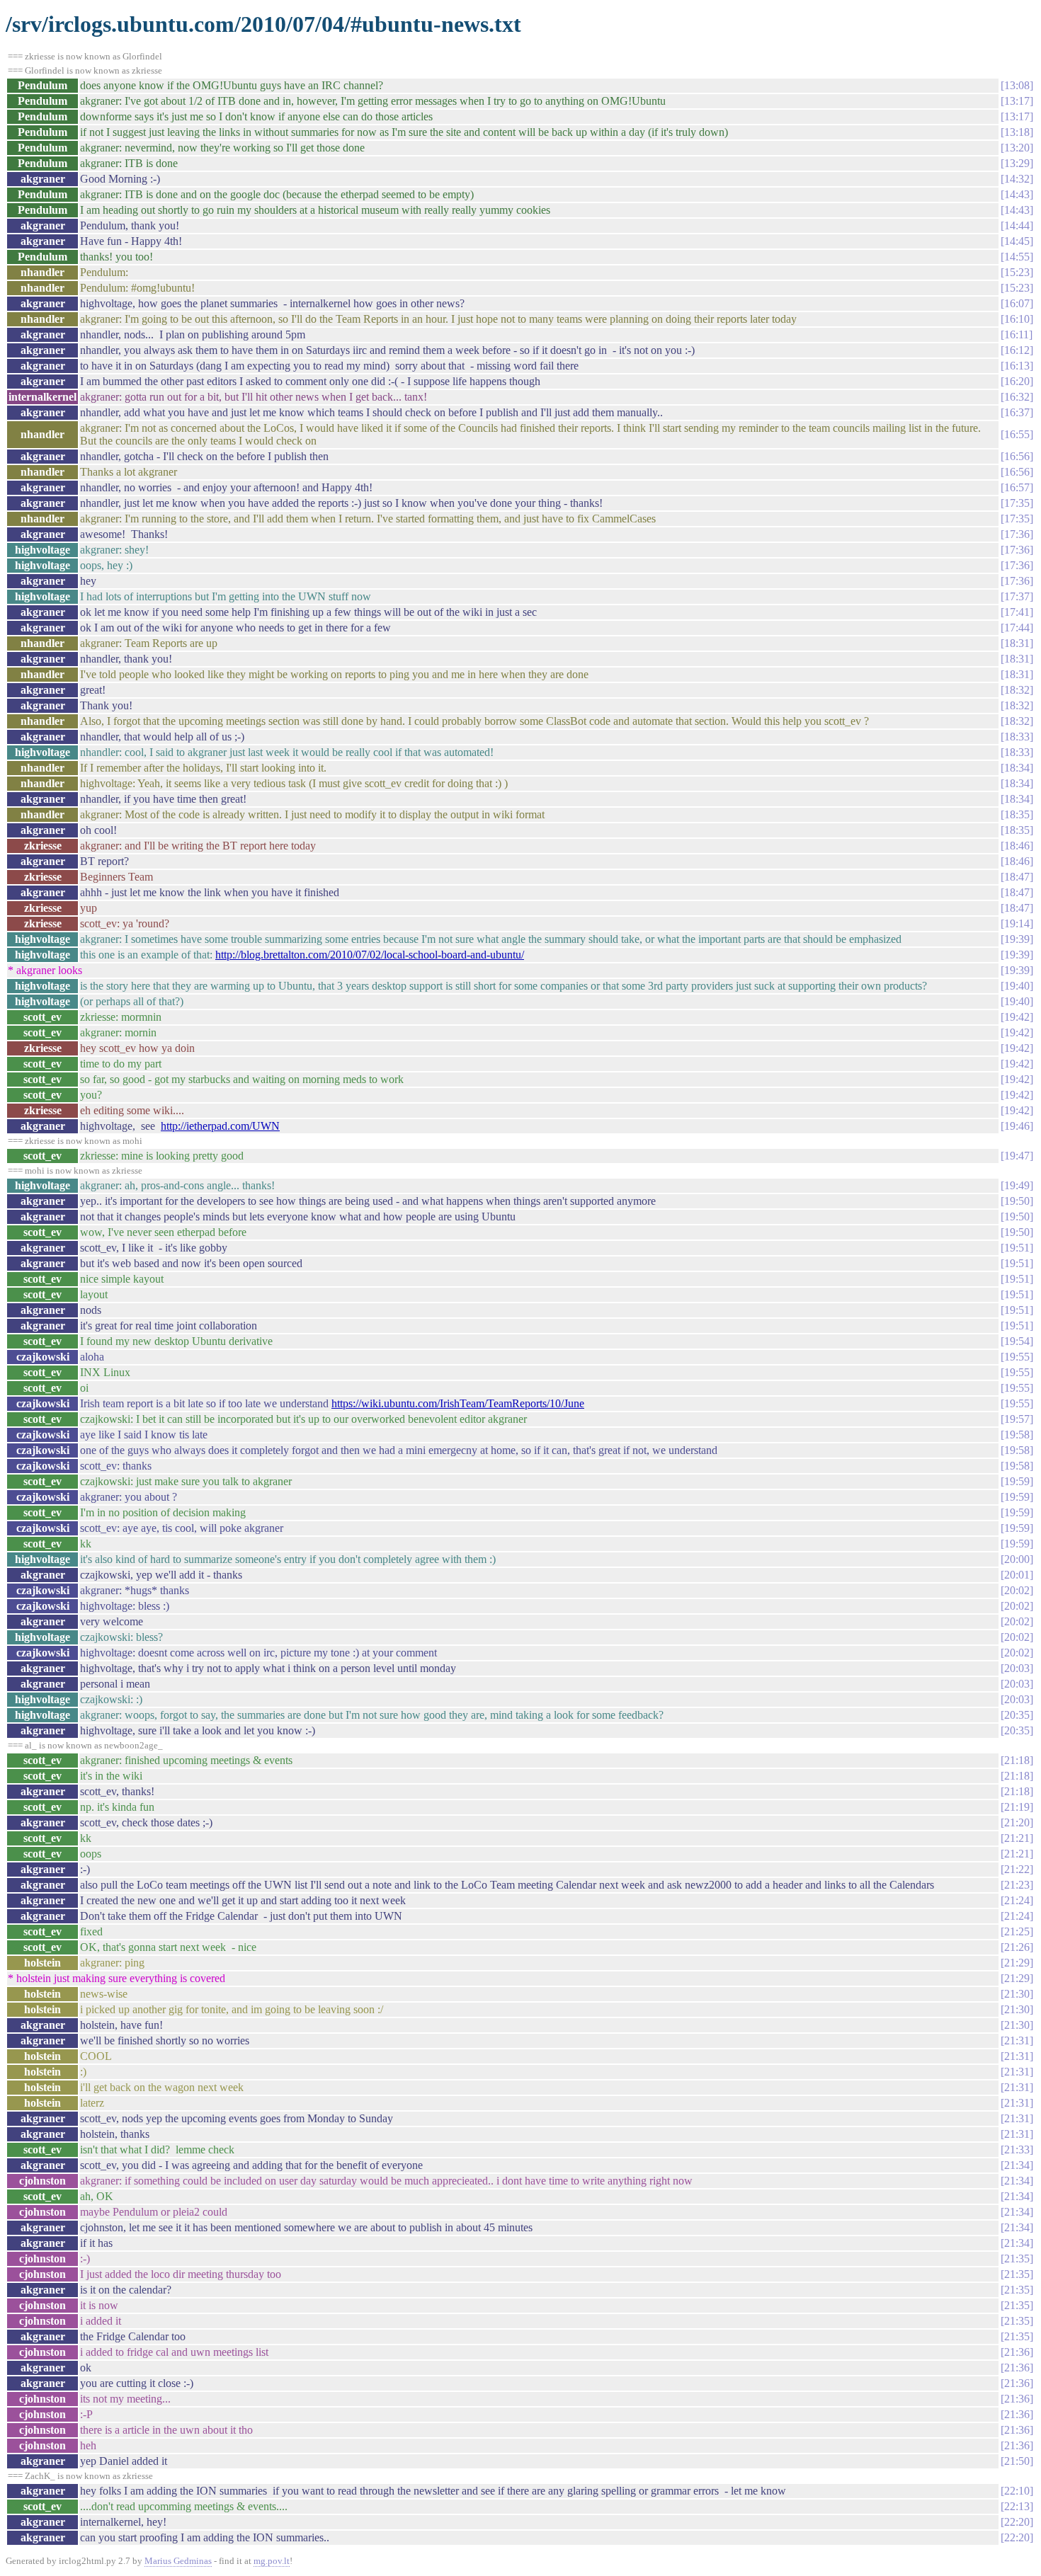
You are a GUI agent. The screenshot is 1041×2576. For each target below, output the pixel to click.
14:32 (1017, 179)
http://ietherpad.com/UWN (220, 1126)
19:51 (1017, 1248)
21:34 (1017, 2165)
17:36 (1017, 534)
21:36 (1017, 2352)
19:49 (1017, 1185)
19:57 (1017, 1419)
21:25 (1017, 1931)
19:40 (1017, 986)
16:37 (1017, 412)
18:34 (1017, 768)
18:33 (1017, 737)
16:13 (1017, 366)
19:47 (1017, 1156)
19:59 (1017, 1481)
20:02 (1017, 1590)
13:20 (1017, 148)
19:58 (1017, 1435)
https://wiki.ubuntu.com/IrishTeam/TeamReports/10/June (458, 1403)
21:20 (1017, 1822)
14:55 (1017, 257)
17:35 (1017, 503)
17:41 (1017, 612)
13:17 (1017, 101)
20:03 (1017, 1668)
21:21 (1017, 1838)
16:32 (1017, 397)
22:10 (1017, 2491)
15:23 (1017, 272)
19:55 (1017, 1357)
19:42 (1017, 1017)
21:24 (1017, 1900)
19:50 (1017, 1201)
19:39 (1017, 939)
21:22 (1017, 1869)
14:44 (1017, 225)
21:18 (1017, 1760)
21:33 (1017, 2149)
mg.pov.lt (272, 2561)
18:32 (1017, 690)
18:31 (1017, 643)
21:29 (1017, 1963)
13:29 (1017, 163)
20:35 (1017, 1715)
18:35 (1017, 814)
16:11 (1017, 334)
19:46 (1017, 1126)
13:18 (1017, 132)
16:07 (1017, 303)
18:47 (1017, 877)
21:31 (1017, 2040)
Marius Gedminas (178, 2561)
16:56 (1017, 456)
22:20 (1017, 2522)
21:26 (1017, 1947)
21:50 (1017, 2461)
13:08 (1017, 85)
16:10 (1017, 319)
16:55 (1017, 434)
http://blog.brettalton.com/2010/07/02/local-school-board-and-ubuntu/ (370, 955)
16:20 (1017, 381)
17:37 (1017, 596)
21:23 (1017, 1885)
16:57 (1017, 487)
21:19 (1017, 1807)
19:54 (1017, 1341)
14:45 (1017, 241)
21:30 (1017, 1994)
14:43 (1017, 194)
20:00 (1017, 1559)
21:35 (1017, 2259)
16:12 (1017, 350)
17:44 (1017, 628)
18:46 (1017, 846)
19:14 (1017, 923)
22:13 (1017, 2506)
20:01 (1017, 1575)
